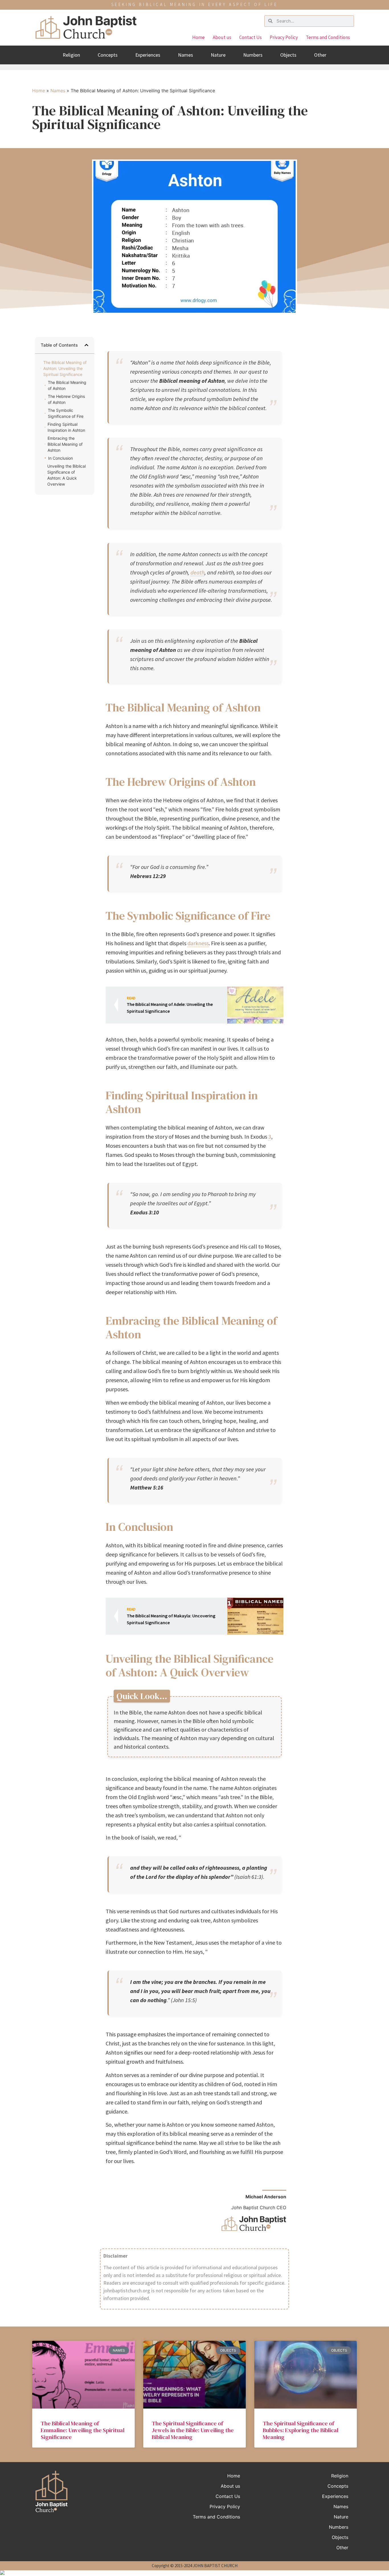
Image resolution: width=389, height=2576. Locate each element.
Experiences (148, 55)
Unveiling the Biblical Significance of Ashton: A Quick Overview (66, 475)
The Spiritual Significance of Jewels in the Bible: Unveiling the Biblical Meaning (193, 2430)
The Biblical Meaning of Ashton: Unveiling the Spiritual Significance (65, 368)
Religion (71, 55)
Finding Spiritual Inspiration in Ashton (66, 427)
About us (222, 37)
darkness (198, 943)
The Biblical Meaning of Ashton (67, 385)
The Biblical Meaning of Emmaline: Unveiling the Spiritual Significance (83, 2430)
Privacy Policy (284, 37)
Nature (218, 55)
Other (320, 55)
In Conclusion (61, 458)
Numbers (253, 55)
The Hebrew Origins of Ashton (66, 399)
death (197, 572)
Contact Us (250, 37)
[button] (86, 345)
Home (198, 37)
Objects (288, 55)
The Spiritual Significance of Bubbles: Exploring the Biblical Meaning (301, 2430)
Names (186, 55)
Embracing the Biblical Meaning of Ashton (65, 444)
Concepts (108, 55)
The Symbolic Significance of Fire (66, 413)
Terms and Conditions (328, 37)
